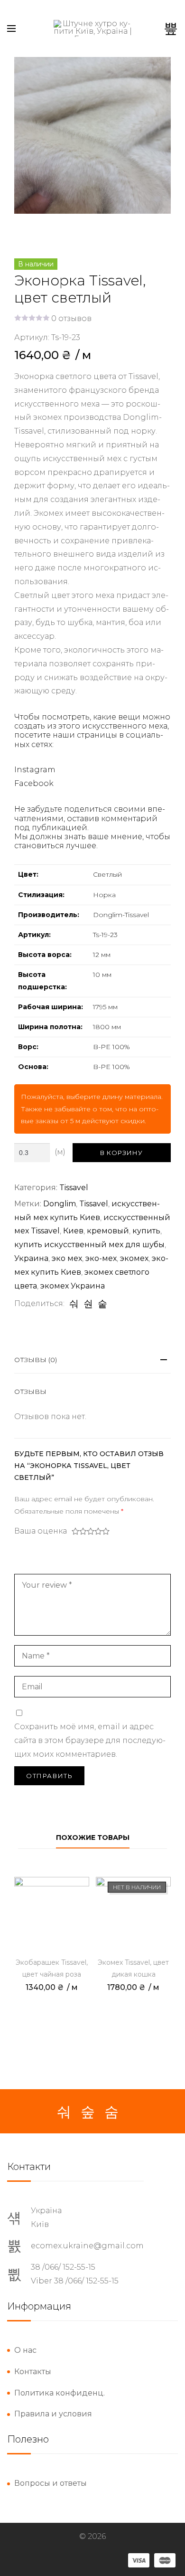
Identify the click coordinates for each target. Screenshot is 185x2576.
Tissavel (74, 1188)
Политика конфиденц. (60, 2393)
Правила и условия (53, 2414)
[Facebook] (64, 2112)
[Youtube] (111, 2112)
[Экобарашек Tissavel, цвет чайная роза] (52, 1914)
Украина (31, 1258)
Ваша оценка (41, 1531)
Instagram (35, 770)
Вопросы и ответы (51, 2483)
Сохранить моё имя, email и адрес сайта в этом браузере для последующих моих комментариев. (90, 1740)
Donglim (60, 1204)
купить (146, 1231)
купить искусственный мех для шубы (89, 1245)
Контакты (33, 2372)
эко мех (67, 1258)
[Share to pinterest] (102, 1304)
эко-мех (101, 1258)
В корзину (121, 1153)
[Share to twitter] (88, 1304)
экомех (134, 1258)
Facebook (34, 783)
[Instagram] (88, 2112)
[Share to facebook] (74, 1304)
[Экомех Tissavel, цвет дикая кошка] (133, 1914)
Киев (73, 1231)
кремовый (108, 1231)
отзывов (71, 318)
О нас (25, 2350)
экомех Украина (73, 1286)
